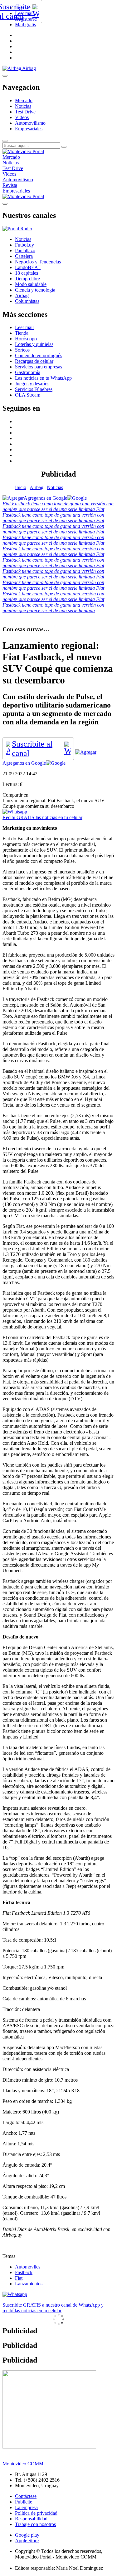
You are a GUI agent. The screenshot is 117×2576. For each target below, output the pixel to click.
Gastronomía (28, 372)
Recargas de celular (34, 361)
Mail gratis (25, 25)
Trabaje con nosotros (35, 2524)
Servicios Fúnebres (34, 389)
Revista (10, 185)
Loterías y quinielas (34, 344)
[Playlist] (17, 229)
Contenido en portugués (39, 355)
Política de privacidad (36, 2513)
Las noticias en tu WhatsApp (43, 378)
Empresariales (29, 129)
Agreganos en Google (45, 498)
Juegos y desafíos (32, 384)
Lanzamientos (29, 2284)
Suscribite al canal (32, 749)
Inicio (21, 487)
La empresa (26, 2507)
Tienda (22, 333)
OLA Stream (28, 395)
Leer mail (24, 327)
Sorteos (22, 350)
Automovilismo (30, 123)
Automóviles (28, 2267)
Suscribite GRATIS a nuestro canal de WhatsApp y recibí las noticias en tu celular (53, 2308)
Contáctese (26, 2496)
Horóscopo (26, 339)
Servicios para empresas (39, 367)
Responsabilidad (31, 2519)
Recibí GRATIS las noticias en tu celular (42, 817)
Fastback (24, 2272)
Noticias (23, 106)
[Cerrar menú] (5, 204)
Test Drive (25, 112)
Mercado (24, 100)
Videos (22, 117)
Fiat (19, 2278)
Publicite (24, 2502)
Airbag (37, 487)
